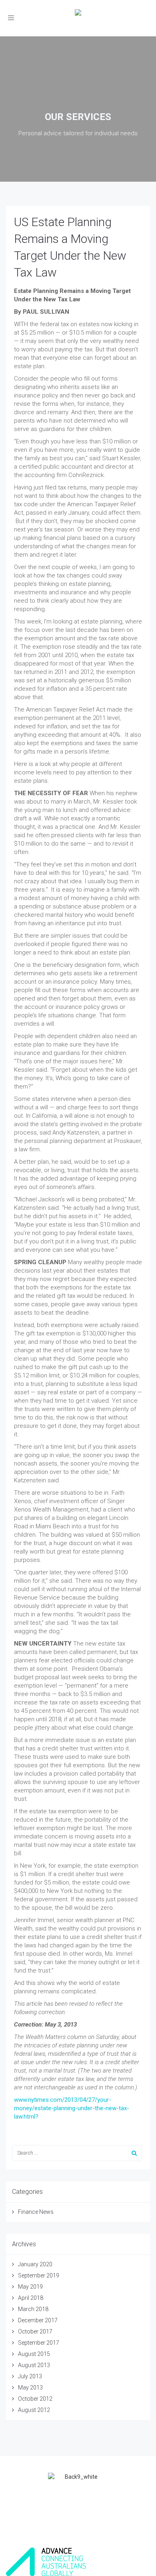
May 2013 (30, 2388)
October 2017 (35, 2331)
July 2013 (30, 2376)
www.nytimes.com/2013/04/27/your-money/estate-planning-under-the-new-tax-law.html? (72, 2108)
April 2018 (31, 2298)
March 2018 (33, 2309)
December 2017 (38, 2320)
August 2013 (34, 2365)
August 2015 (34, 2354)
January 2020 (35, 2264)
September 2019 (39, 2275)
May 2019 (30, 2287)
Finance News (36, 2212)
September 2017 (39, 2343)
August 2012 (34, 2410)
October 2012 (35, 2399)
